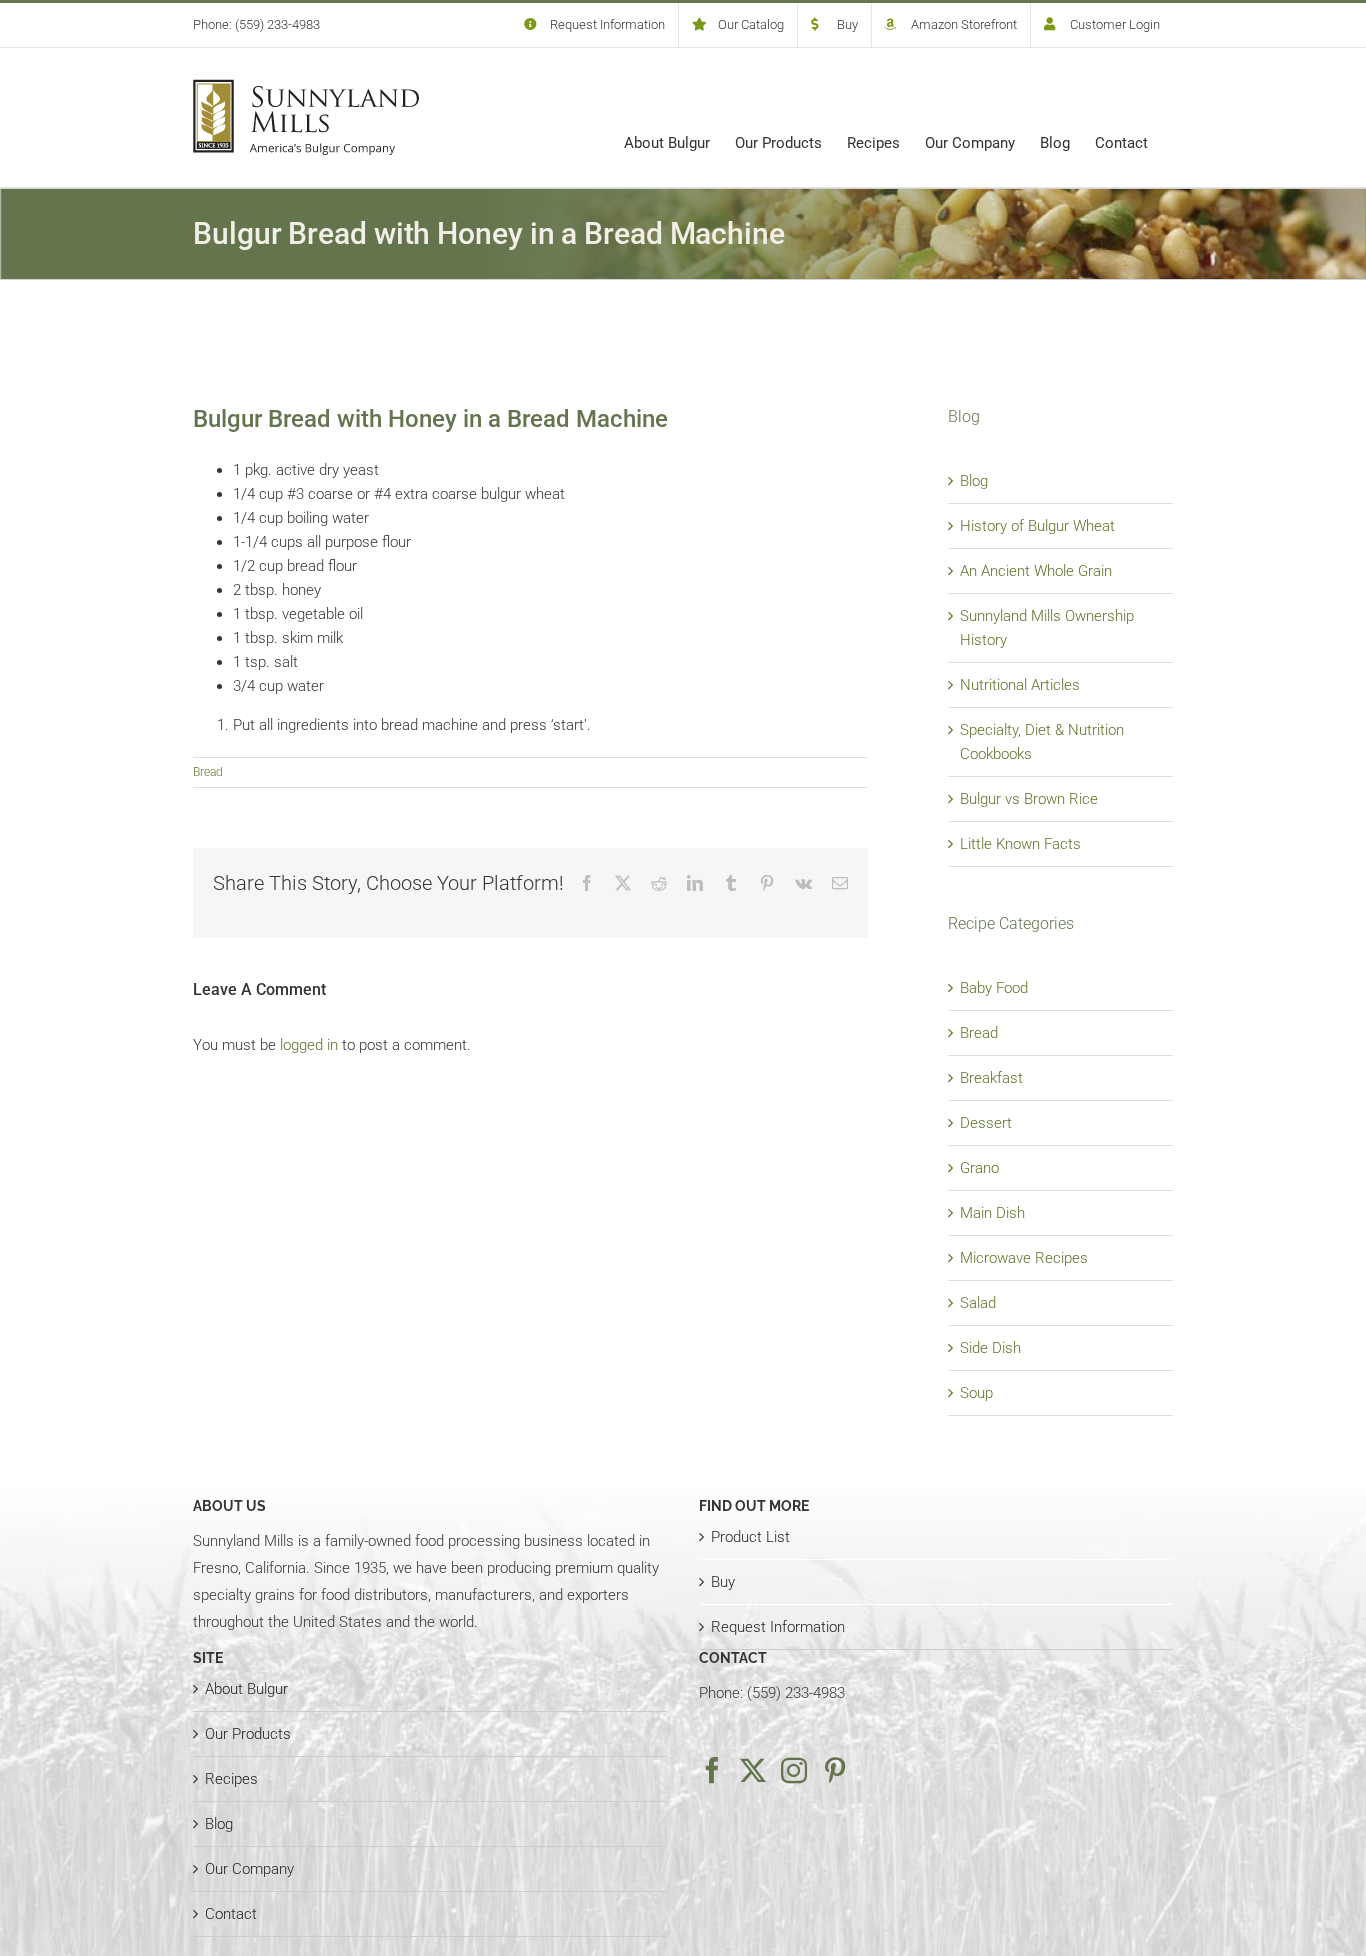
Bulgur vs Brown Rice (1029, 799)
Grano (979, 1168)
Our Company (249, 1869)
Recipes (231, 1779)
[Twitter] (753, 1770)
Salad (978, 1303)
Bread (208, 772)
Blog (974, 481)
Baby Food (994, 988)
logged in (309, 1045)
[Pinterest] (835, 1770)
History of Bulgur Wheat (1037, 526)
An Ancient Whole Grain (1036, 571)
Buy (723, 1582)
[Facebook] (712, 1770)
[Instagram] (794, 1770)
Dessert (986, 1123)
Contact (231, 1914)
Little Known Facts (1020, 844)
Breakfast (991, 1078)
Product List (750, 1537)
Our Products (248, 1734)
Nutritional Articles (1020, 685)
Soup (976, 1393)
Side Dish (990, 1348)
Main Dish (992, 1213)
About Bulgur (246, 1689)
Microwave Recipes (1024, 1258)
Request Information (778, 1627)
